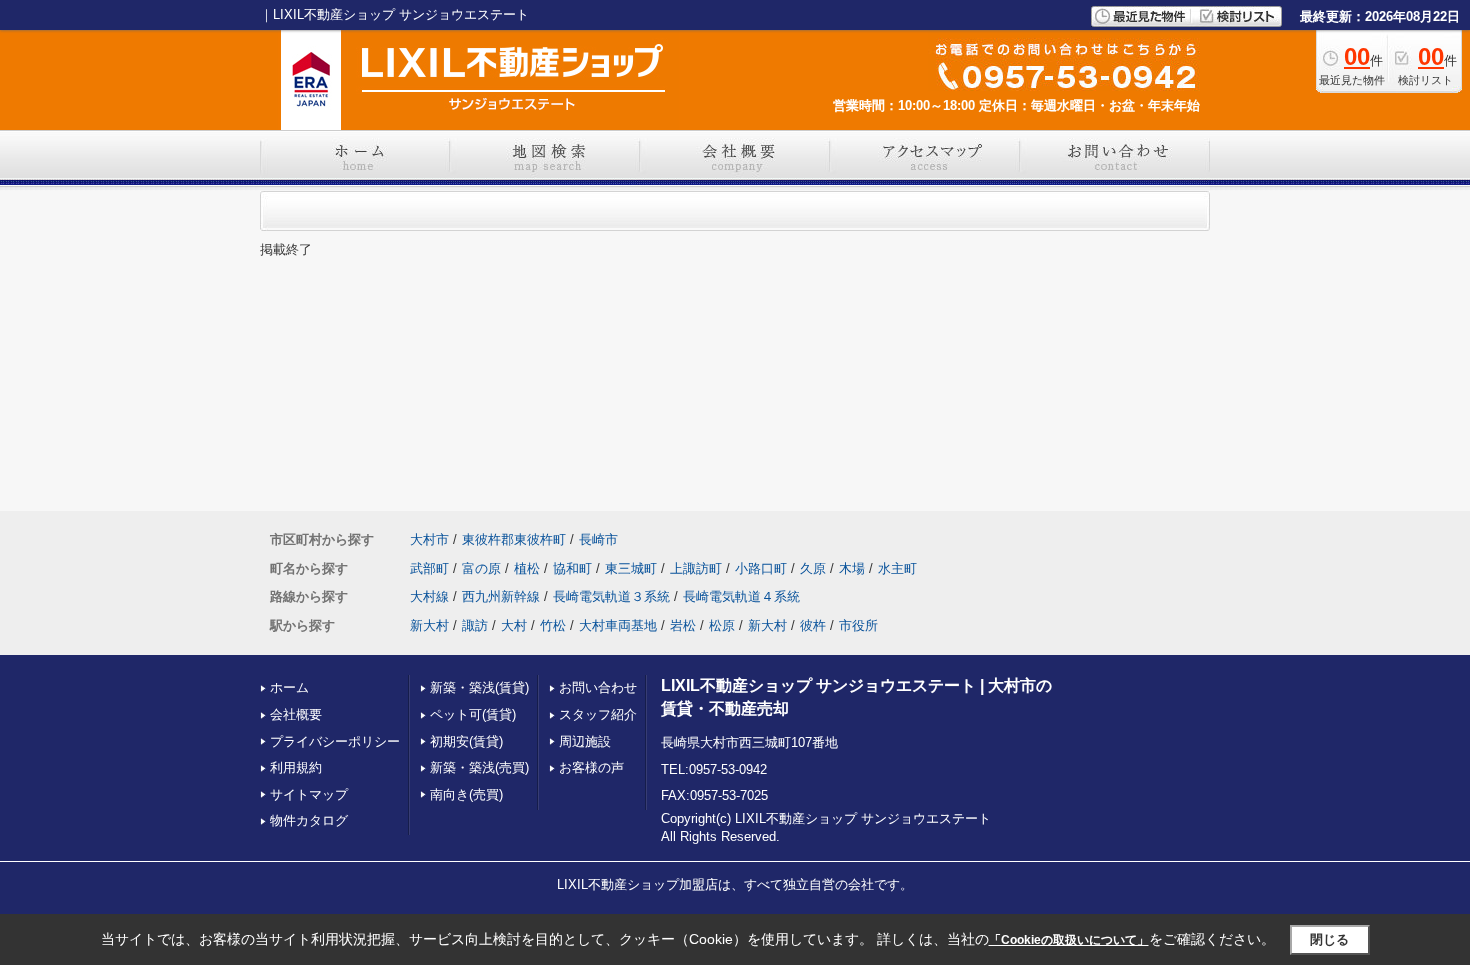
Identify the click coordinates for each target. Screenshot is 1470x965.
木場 (852, 568)
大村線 (429, 596)
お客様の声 (591, 767)
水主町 (897, 568)
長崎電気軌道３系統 (611, 596)
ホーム (289, 687)
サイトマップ (309, 794)
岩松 (683, 625)
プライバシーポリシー (335, 741)
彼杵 (813, 625)
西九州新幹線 (501, 596)
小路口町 (761, 568)
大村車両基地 (618, 625)
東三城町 (631, 568)
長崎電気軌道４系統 (741, 596)
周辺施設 (585, 741)
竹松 (553, 625)
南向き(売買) (466, 794)
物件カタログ (309, 820)
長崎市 (598, 539)
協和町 (572, 568)
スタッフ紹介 (598, 714)
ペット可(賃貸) (473, 714)
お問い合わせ (598, 687)
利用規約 (296, 767)
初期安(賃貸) (466, 741)
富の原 (481, 568)
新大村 (429, 625)
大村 (514, 625)
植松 (527, 568)
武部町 (429, 568)
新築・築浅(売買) (479, 767)
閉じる (1329, 939)
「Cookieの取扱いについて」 (1069, 940)
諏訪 (475, 625)
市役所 (858, 625)
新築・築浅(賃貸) (479, 687)
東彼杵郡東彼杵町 (514, 539)
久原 (813, 568)
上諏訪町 (696, 568)
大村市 (429, 539)
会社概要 (296, 714)
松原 (722, 625)
